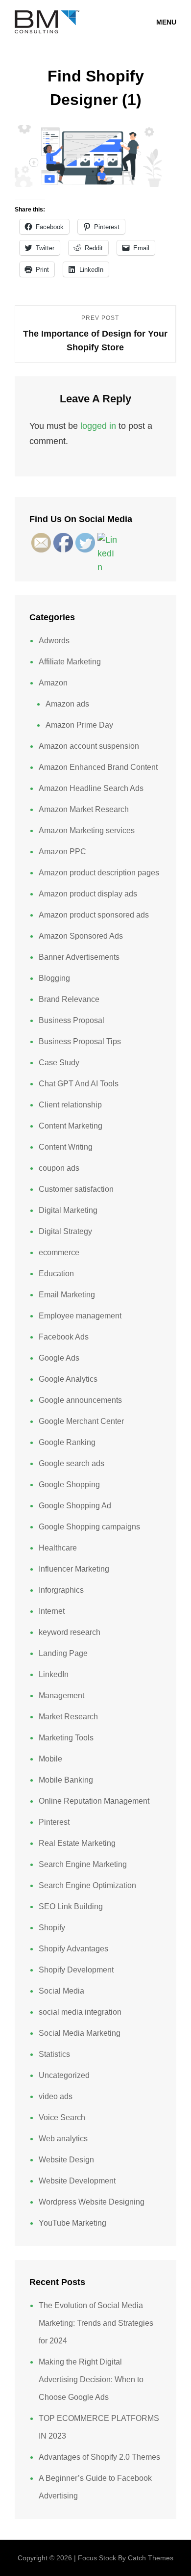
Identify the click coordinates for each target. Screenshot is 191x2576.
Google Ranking (67, 1442)
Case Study (59, 1063)
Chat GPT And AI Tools (79, 1084)
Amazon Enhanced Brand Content (98, 767)
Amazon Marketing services (87, 830)
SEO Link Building (71, 1906)
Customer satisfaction (76, 1189)
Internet (52, 1611)
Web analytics (63, 2139)
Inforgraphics (61, 1590)
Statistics (54, 2054)
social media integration (80, 2012)
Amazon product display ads (88, 894)
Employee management (80, 1316)
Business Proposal (72, 1020)
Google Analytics (68, 1379)
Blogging (54, 978)
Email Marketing (67, 1295)
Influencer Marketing (74, 1569)
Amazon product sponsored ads (94, 915)
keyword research (70, 1632)
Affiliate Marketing (70, 662)
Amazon (53, 683)
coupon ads (59, 1168)
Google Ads (59, 1358)
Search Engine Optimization (87, 1885)
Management (61, 1695)
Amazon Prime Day (79, 725)
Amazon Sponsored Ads (81, 936)
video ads (56, 2096)
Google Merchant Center (81, 1421)
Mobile (50, 1759)
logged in (98, 426)
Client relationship (70, 1105)
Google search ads (72, 1463)
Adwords (54, 641)
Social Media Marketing (80, 2033)
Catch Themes (151, 2558)
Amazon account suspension (89, 746)
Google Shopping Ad (75, 1506)
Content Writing (66, 1147)
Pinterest (54, 1822)
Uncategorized (64, 2075)
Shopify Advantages (73, 1949)
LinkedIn (54, 1674)
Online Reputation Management (94, 1801)
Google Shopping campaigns (89, 1527)
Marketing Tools (66, 1738)
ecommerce (59, 1252)
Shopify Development (76, 1970)
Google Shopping (69, 1485)
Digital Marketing (68, 1210)
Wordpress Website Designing (92, 2202)
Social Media (61, 1991)
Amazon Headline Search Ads (91, 788)
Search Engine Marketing (83, 1864)
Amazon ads (67, 704)
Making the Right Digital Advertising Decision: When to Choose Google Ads (91, 2379)
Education (56, 1274)
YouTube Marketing (72, 2223)
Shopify (52, 1928)
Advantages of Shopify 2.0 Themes (99, 2457)
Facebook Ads (64, 1337)
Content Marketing (71, 1126)
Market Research (68, 1717)
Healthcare (58, 1548)
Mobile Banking (66, 1780)
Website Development (77, 2181)
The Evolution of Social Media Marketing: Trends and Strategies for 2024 (96, 2323)
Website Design (66, 2160)
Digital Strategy (65, 1231)
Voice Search (62, 2117)
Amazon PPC (62, 852)
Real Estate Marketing (77, 1843)
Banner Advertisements (79, 957)
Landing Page (63, 1653)
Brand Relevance (69, 999)
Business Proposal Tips (80, 1041)
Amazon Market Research (84, 809)
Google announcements (80, 1400)
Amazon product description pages (99, 873)
